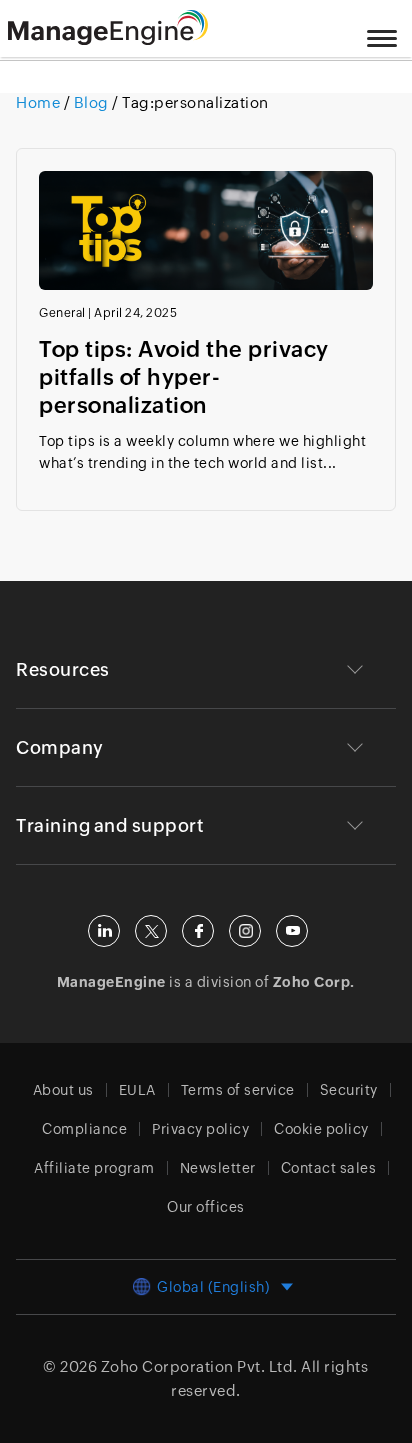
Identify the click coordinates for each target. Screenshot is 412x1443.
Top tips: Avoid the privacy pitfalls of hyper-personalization (184, 377)
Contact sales (329, 1168)
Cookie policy (321, 1129)
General (62, 313)
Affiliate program (94, 1168)
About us (63, 1090)
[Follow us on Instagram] (245, 931)
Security (349, 1090)
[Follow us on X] (151, 931)
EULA (137, 1090)
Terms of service (238, 1090)
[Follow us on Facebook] (198, 931)
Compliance (84, 1129)
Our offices (206, 1207)
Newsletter (218, 1168)
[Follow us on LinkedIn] (104, 931)
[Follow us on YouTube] (292, 931)
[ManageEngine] (133, 28)
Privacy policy (200, 1129)
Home (40, 102)
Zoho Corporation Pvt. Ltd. (199, 1366)
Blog (91, 102)
